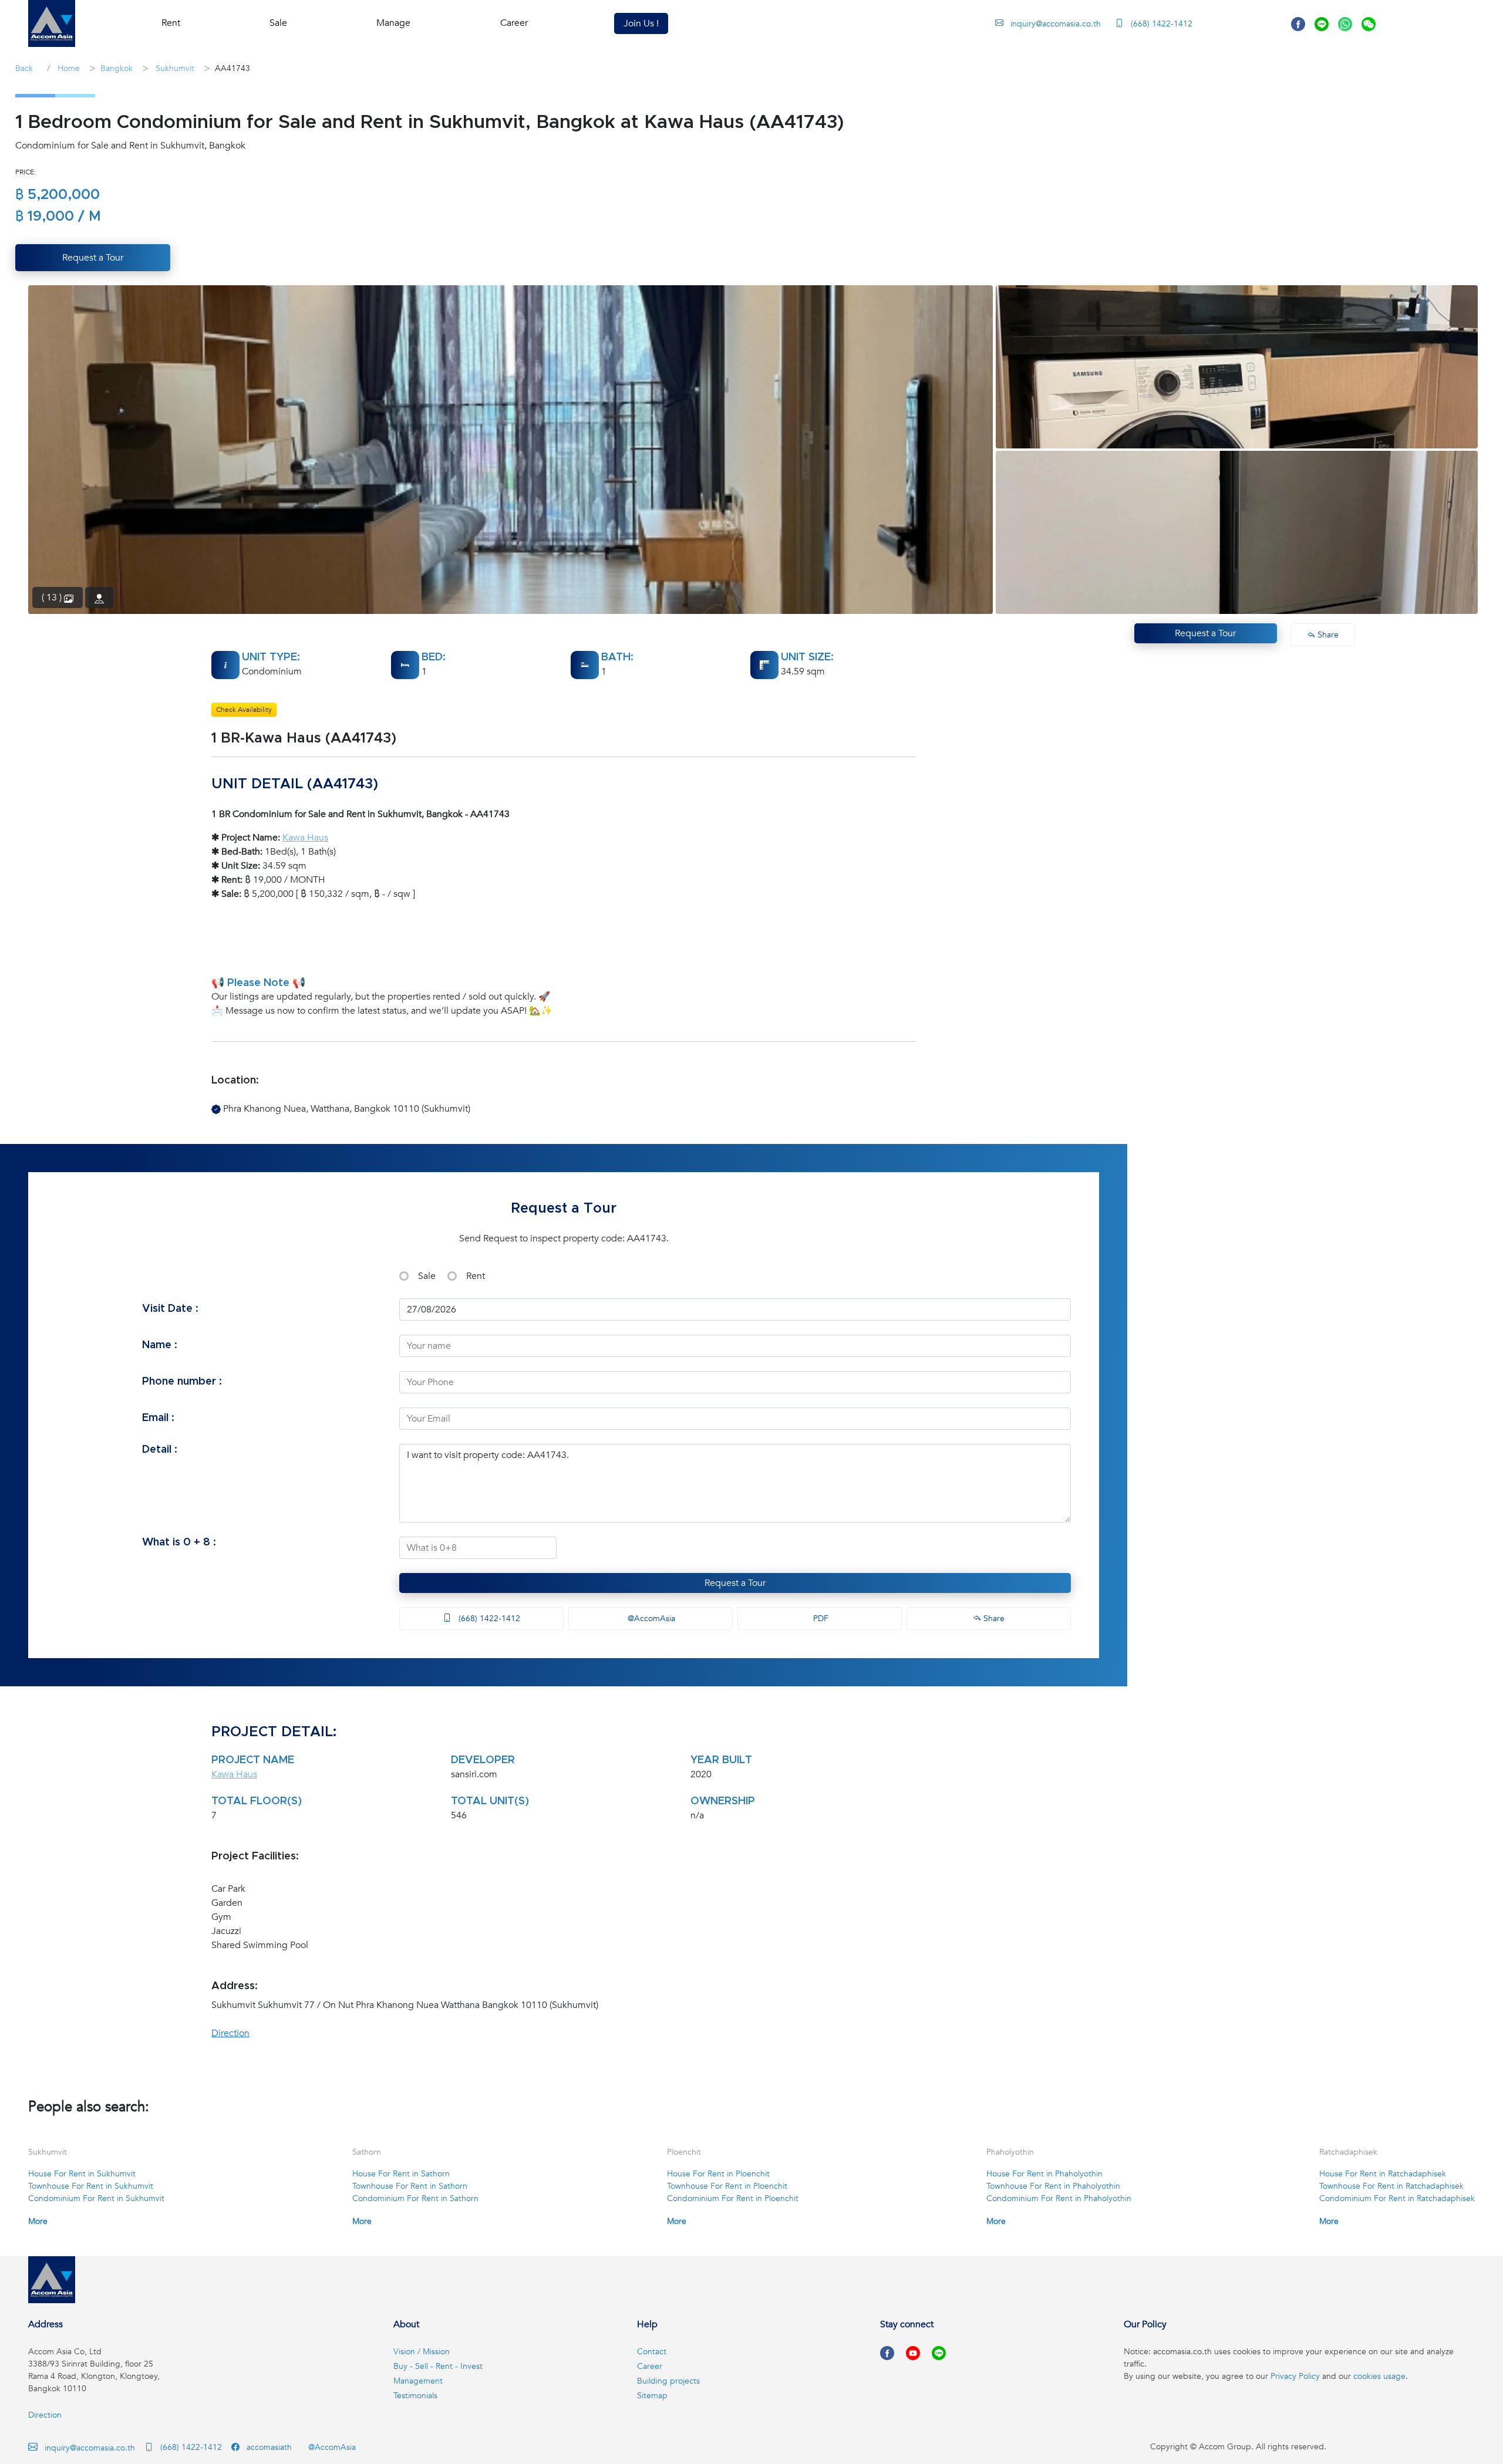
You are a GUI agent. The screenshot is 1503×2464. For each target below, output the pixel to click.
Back (24, 68)
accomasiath (268, 2447)
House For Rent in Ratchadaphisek (1383, 2174)
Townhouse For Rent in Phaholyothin (1053, 2186)
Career (514, 23)
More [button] (38, 2221)
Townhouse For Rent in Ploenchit (727, 2186)
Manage (393, 23)
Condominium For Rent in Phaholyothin (1059, 2198)
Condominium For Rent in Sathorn (415, 2198)
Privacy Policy (1295, 2376)
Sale (427, 1276)
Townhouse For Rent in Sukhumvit (91, 2186)
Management (418, 2381)
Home (68, 68)
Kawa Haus (305, 838)
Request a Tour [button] (93, 258)
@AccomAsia (650, 1619)
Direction (230, 2033)
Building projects (668, 2381)
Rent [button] (171, 23)
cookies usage (1379, 2376)
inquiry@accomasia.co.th (1056, 24)
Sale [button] (278, 23)
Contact (652, 2352)
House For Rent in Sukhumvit (82, 2174)
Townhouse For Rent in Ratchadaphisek (1391, 2186)
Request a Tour (735, 1583)
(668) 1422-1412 (1160, 24)
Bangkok (117, 68)
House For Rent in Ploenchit (718, 2174)
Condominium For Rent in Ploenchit (733, 2198)
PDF (820, 1619)
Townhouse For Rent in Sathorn (410, 2186)
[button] (52, 23)
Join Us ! (641, 23)
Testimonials (415, 2396)
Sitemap (652, 2396)
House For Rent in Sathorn (401, 2174)
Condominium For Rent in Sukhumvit (96, 2198)
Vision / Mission (422, 2352)
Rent (476, 1276)
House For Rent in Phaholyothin (1044, 2174)
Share (993, 1619)
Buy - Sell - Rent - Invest (438, 2366)
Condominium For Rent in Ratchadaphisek (1397, 2198)
